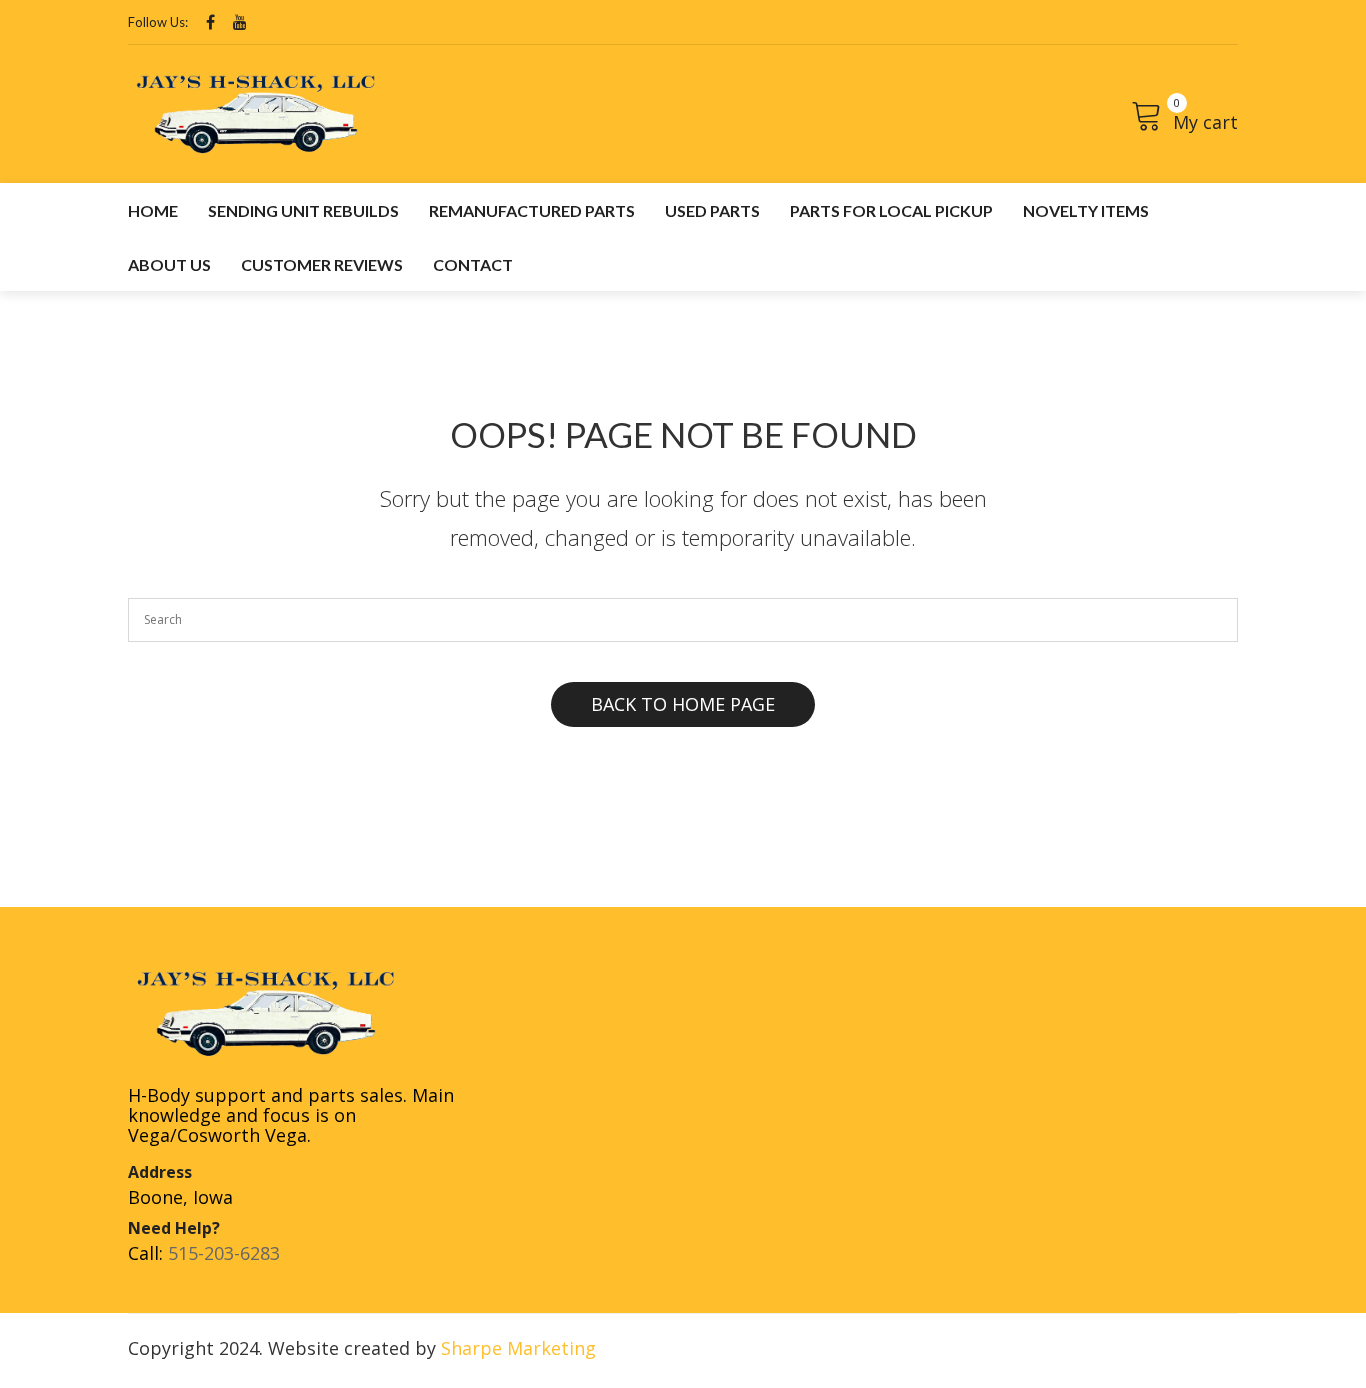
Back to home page (683, 704)
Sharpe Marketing (518, 1348)
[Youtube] (240, 22)
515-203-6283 (224, 1253)
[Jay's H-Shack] (255, 112)
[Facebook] (210, 22)
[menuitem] (153, 210)
